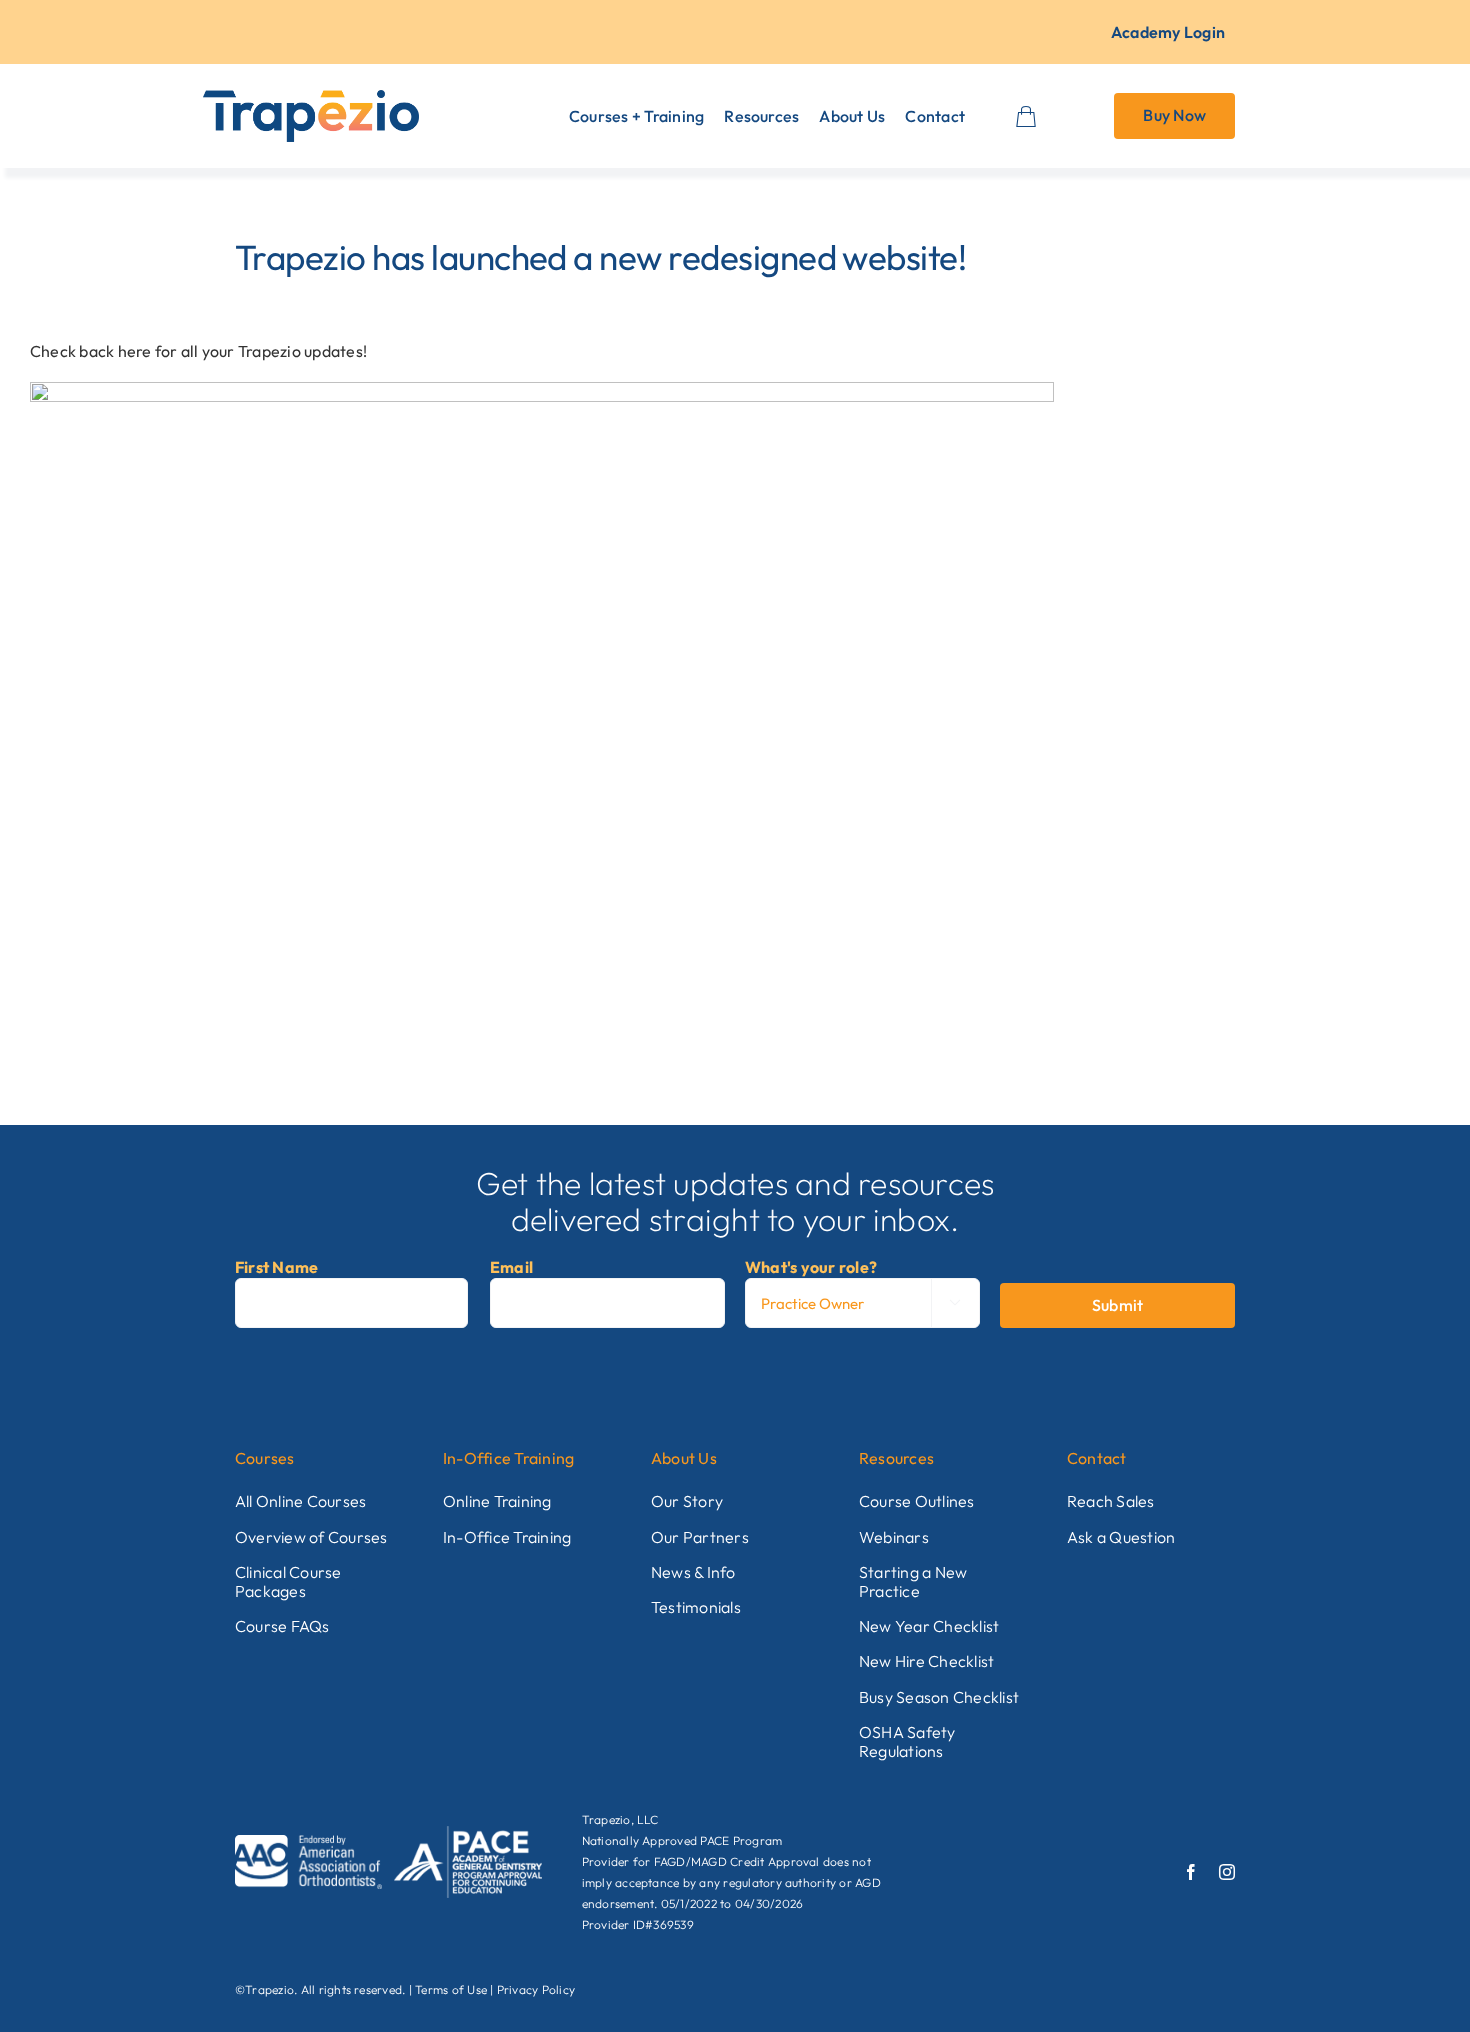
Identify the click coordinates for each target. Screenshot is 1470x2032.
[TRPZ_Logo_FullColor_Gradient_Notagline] (311, 98)
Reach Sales (1111, 1501)
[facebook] (1191, 1872)
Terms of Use (451, 1989)
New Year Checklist (929, 1626)
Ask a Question (1121, 1537)
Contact (1097, 1458)
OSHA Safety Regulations (907, 1741)
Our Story (687, 1501)
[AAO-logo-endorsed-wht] (308, 1843)
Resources (896, 1458)
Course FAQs (282, 1626)
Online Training (497, 1501)
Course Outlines (917, 1501)
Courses (265, 1458)
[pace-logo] (467, 1834)
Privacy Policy (536, 1989)
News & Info (693, 1572)
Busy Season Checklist (939, 1697)
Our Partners (700, 1537)
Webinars (894, 1537)
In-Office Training (508, 1458)
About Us (684, 1458)
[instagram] (1227, 1872)
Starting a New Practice (913, 1581)
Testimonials (696, 1607)
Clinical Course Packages (288, 1581)
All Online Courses (300, 1501)
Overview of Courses (311, 1537)
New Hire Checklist (926, 1661)
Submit (1117, 1305)
